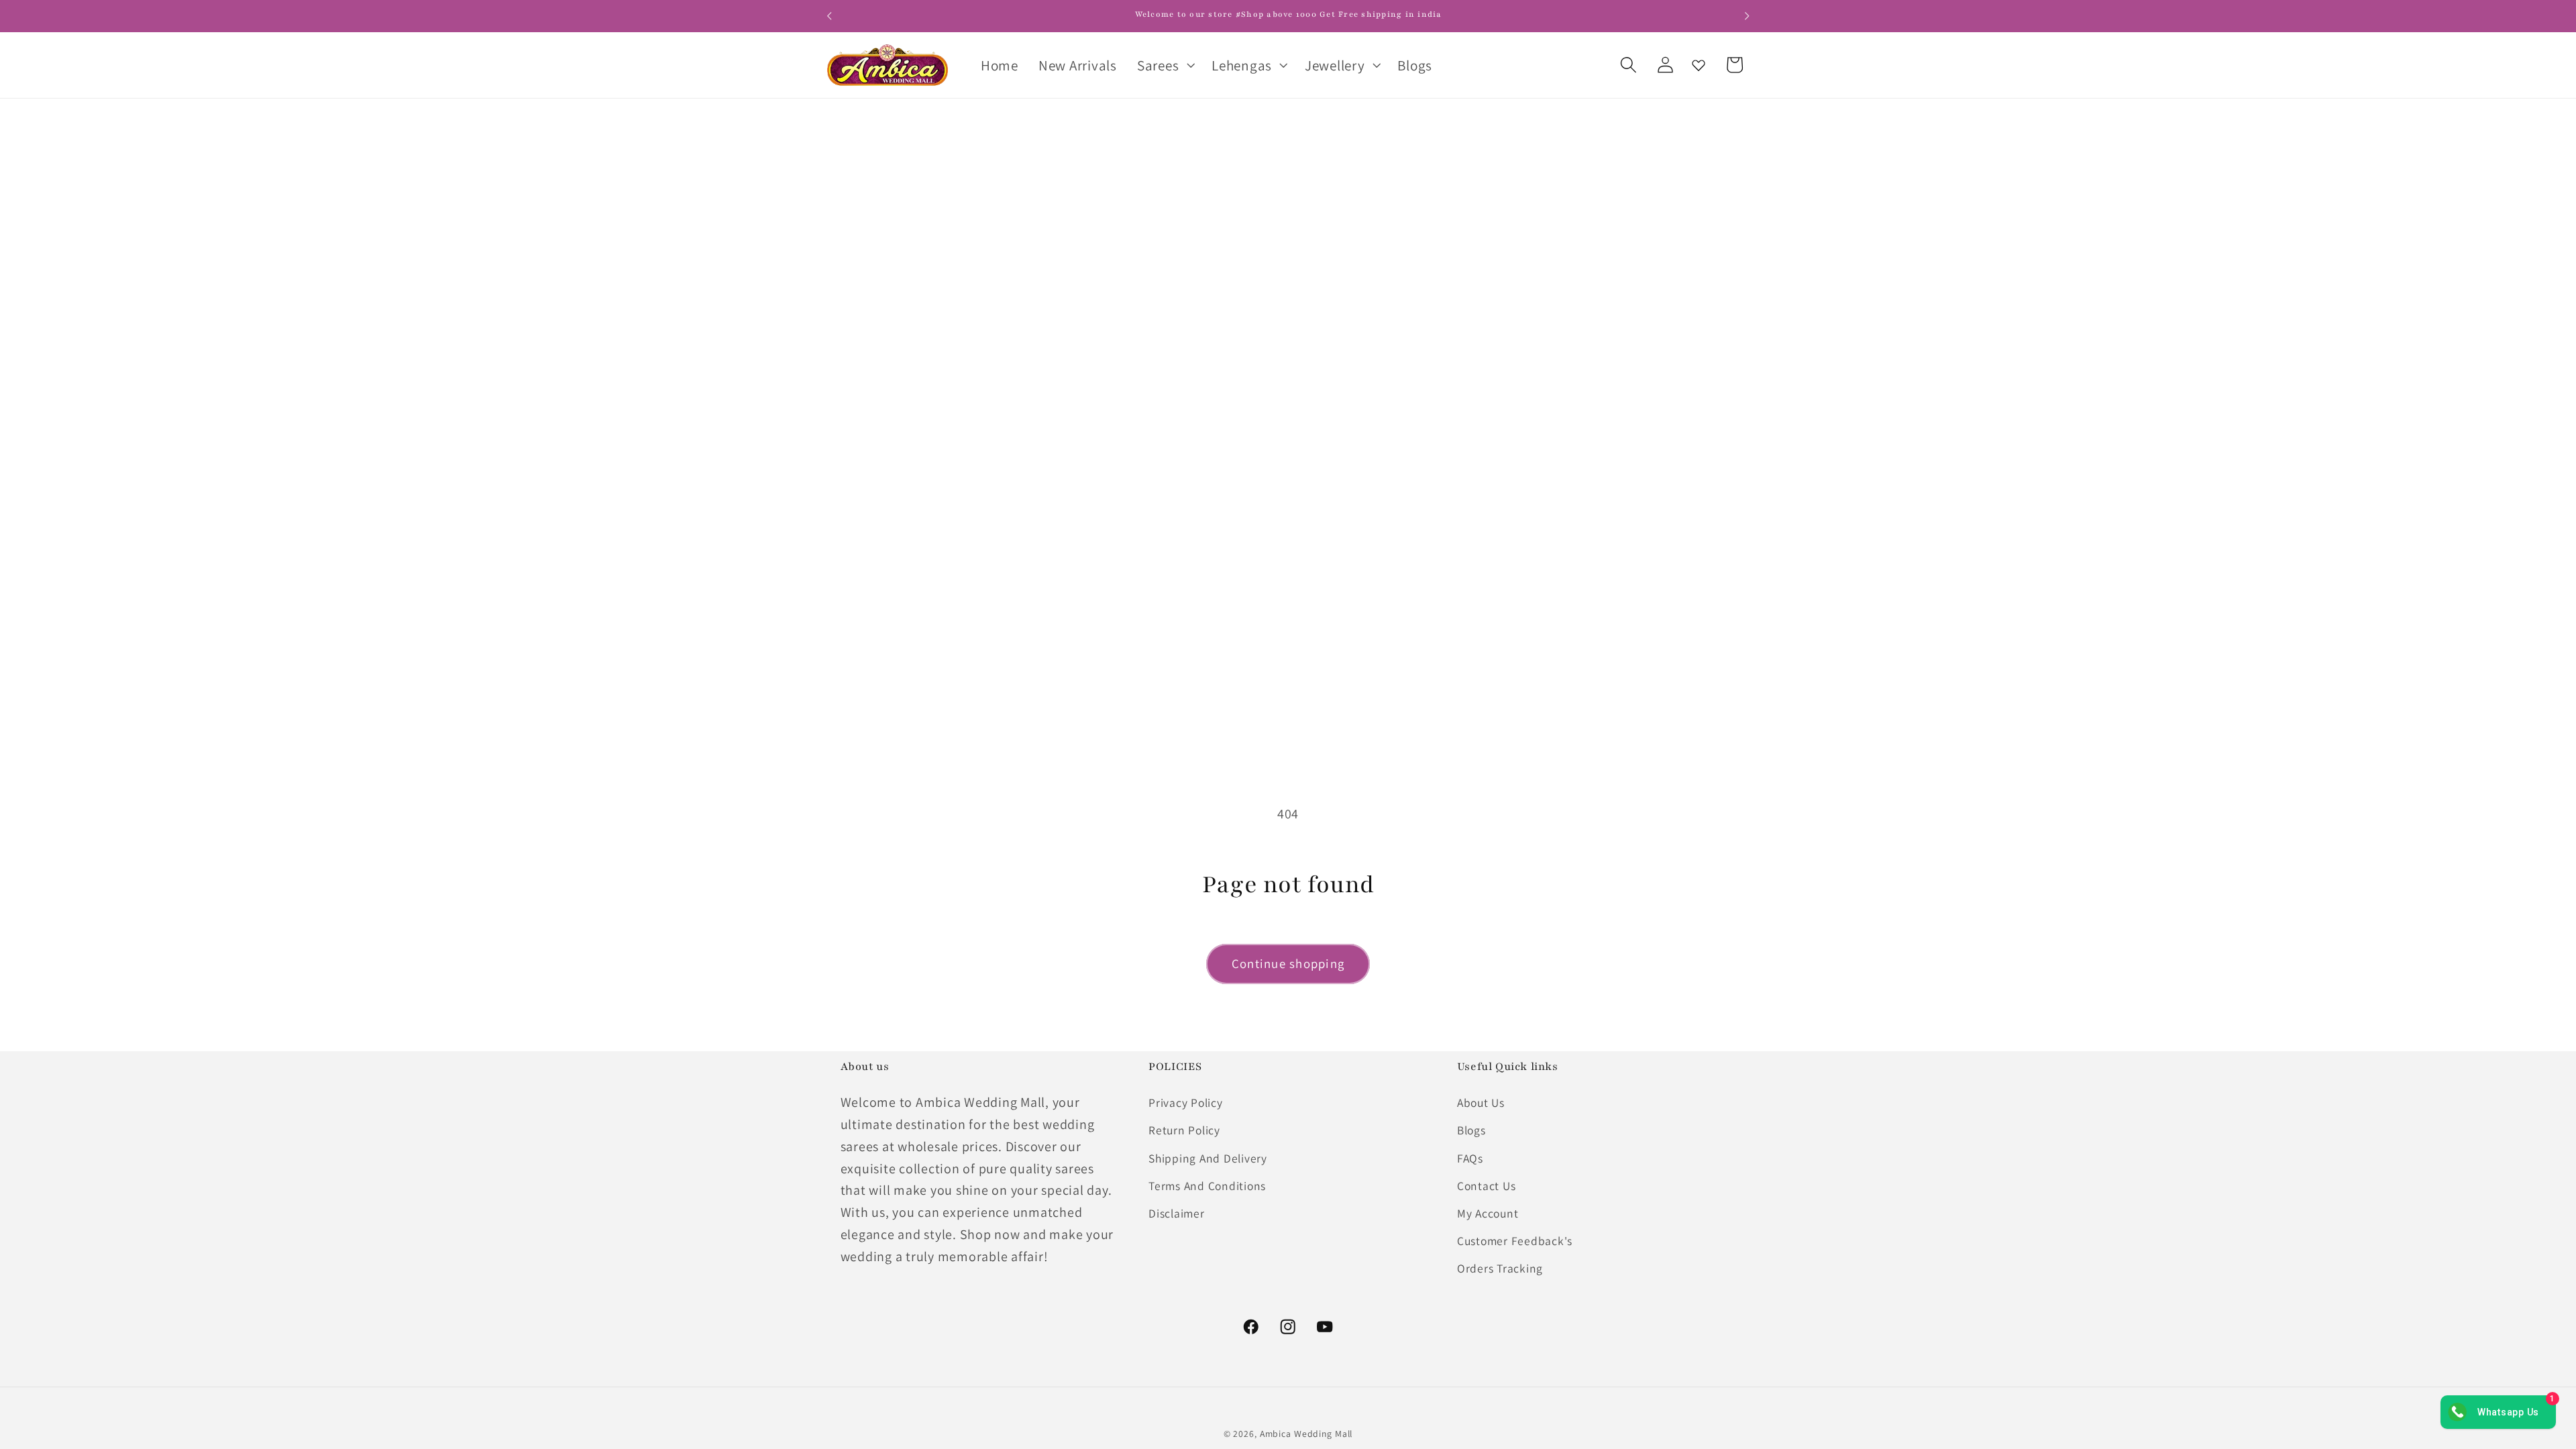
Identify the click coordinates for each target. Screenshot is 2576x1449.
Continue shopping (1288, 963)
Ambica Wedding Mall (1306, 1434)
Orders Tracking (1500, 1268)
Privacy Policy (1186, 1103)
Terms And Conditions (1207, 1186)
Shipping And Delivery (1208, 1158)
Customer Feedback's (1515, 1241)
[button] (1164, 65)
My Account (1488, 1213)
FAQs (1470, 1158)
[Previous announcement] (829, 16)
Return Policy (1184, 1130)
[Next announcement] (1747, 16)
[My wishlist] (1699, 65)
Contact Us (1487, 1186)
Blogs (1471, 1130)
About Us (1481, 1103)
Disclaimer (1177, 1213)
